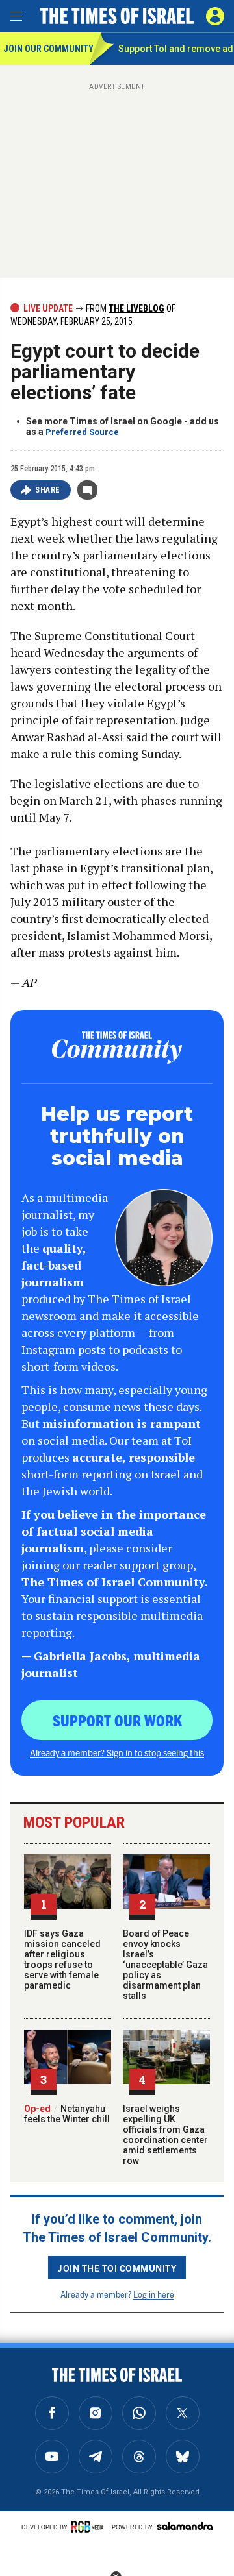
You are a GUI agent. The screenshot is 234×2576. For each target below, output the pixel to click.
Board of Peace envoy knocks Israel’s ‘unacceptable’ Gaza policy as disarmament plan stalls (165, 1965)
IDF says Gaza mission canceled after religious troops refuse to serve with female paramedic (62, 1959)
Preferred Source (82, 432)
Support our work (117, 1720)
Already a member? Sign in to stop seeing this (117, 1752)
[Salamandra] (185, 2526)
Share (48, 490)
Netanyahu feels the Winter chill (67, 2114)
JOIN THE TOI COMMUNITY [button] (117, 2268)
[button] (215, 16)
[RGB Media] (90, 2527)
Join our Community (46, 49)
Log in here (154, 2294)
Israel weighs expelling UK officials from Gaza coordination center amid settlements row (165, 2135)
